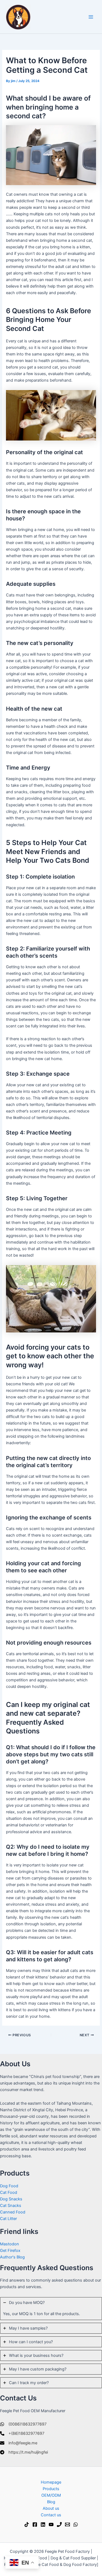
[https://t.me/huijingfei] (24, 2452)
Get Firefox (10, 2251)
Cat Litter (8, 2219)
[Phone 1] (59, 2524)
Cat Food (9, 2192)
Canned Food (13, 2212)
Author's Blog (12, 2257)
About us (51, 2508)
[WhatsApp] (76, 2524)
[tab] (51, 2309)
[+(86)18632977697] (22, 2433)
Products (51, 2489)
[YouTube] (51, 2524)
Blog (51, 2502)
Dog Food (9, 2186)
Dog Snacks (11, 2199)
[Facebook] (35, 2524)
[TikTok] (27, 2524)
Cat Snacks (11, 2206)
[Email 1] (67, 2524)
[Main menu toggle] (91, 17)
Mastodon (10, 2244)
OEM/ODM (51, 2495)
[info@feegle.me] (19, 2443)
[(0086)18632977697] (23, 2424)
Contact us (51, 2515)
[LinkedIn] (43, 2524)
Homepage (51, 2482)
